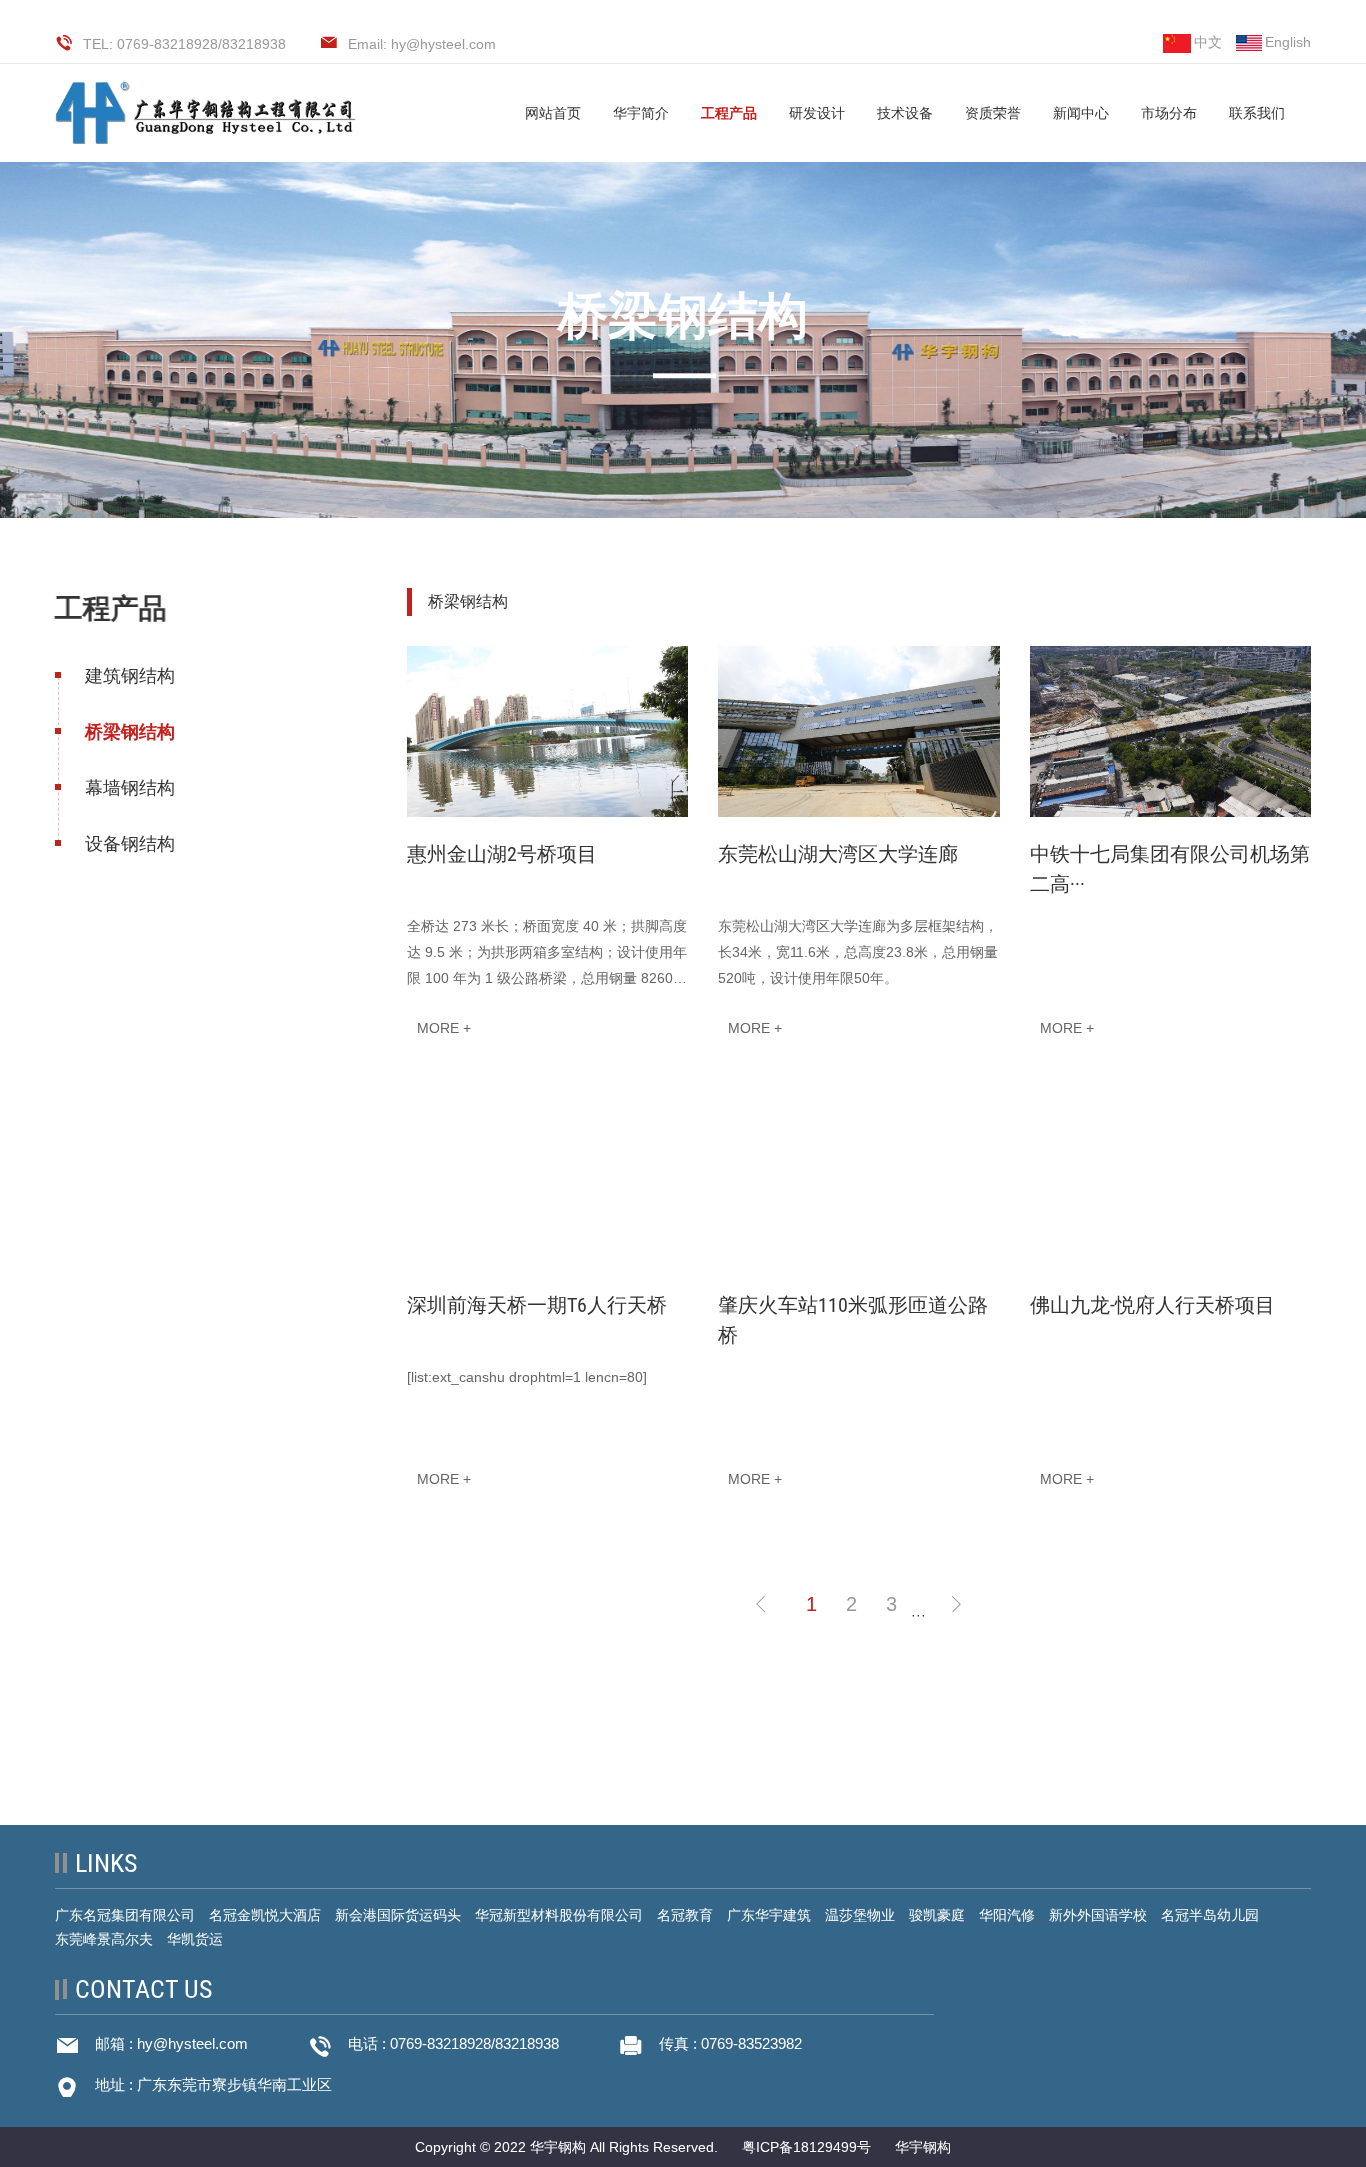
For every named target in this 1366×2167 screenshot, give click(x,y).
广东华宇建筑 (769, 1915)
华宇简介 (641, 113)
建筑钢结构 (130, 676)
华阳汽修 (1007, 1915)
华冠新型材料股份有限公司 (559, 1915)
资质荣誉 (993, 113)
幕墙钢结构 (130, 788)
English (1288, 42)
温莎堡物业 (860, 1915)
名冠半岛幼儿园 (1210, 1915)
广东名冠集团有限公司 (125, 1915)
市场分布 (1169, 113)
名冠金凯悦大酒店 (265, 1915)
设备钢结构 (130, 844)
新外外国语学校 (1098, 1915)
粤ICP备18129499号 (806, 2147)
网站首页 (553, 113)
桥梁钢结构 (130, 732)
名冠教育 (685, 1915)
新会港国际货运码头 (398, 1915)
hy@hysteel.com (192, 2043)
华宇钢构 (923, 2147)
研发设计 (817, 113)
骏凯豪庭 (937, 1915)
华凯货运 (195, 1939)
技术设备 (905, 113)
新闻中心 (1081, 113)
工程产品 (729, 113)
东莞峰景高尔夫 (104, 1939)
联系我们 (1257, 113)
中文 (1208, 42)
